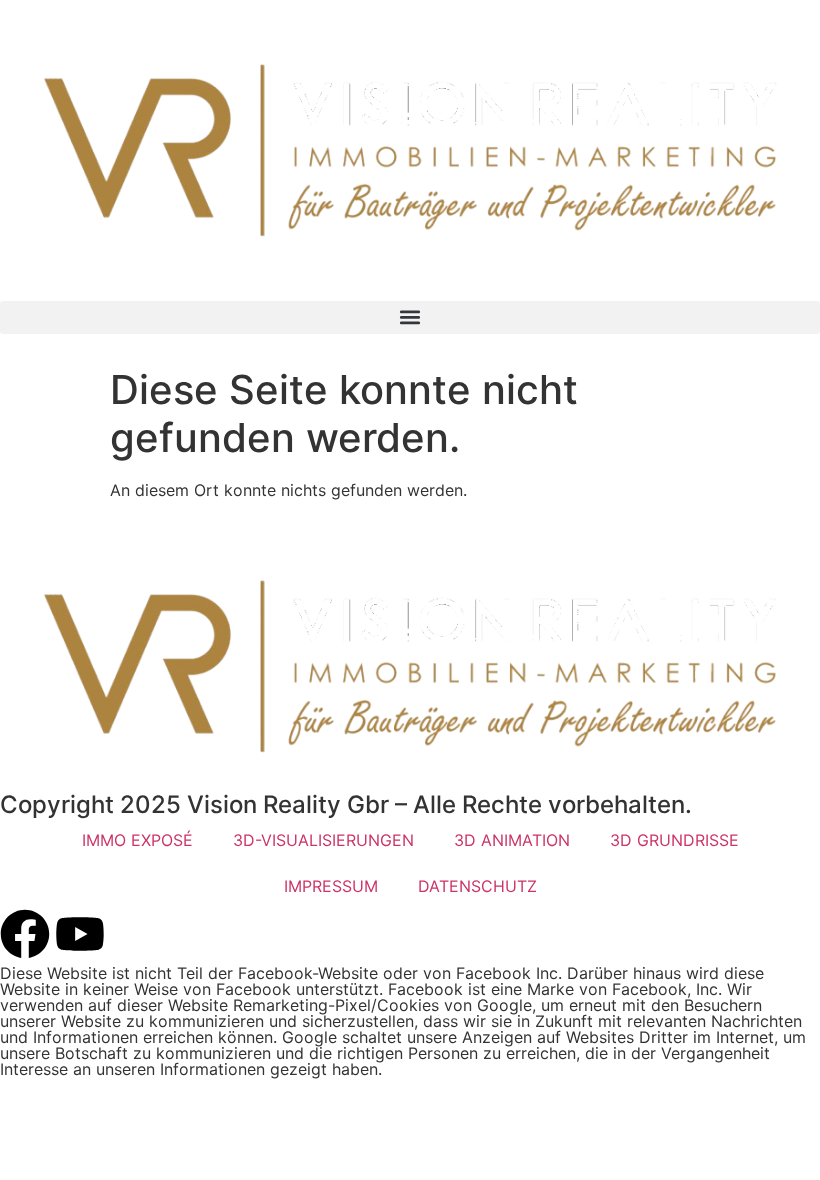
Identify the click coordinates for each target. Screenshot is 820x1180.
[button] (410, 317)
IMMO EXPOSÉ (137, 840)
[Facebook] (25, 934)
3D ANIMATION (512, 840)
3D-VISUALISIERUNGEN (323, 840)
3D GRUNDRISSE (674, 840)
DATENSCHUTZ (477, 886)
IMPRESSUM (331, 886)
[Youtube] (80, 934)
